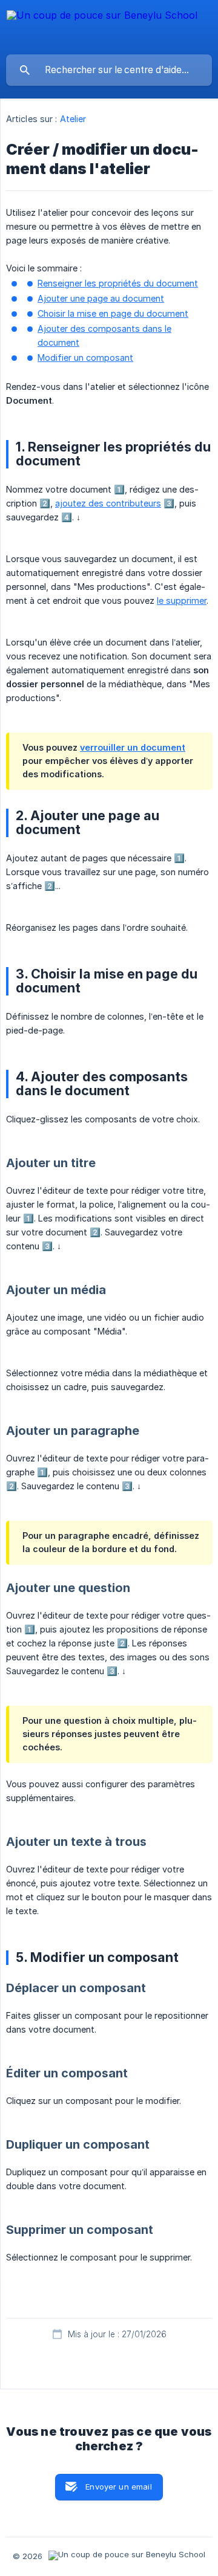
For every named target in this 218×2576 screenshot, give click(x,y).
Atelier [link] (73, 119)
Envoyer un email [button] (118, 2487)
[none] (102, 27)
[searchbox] (109, 70)
